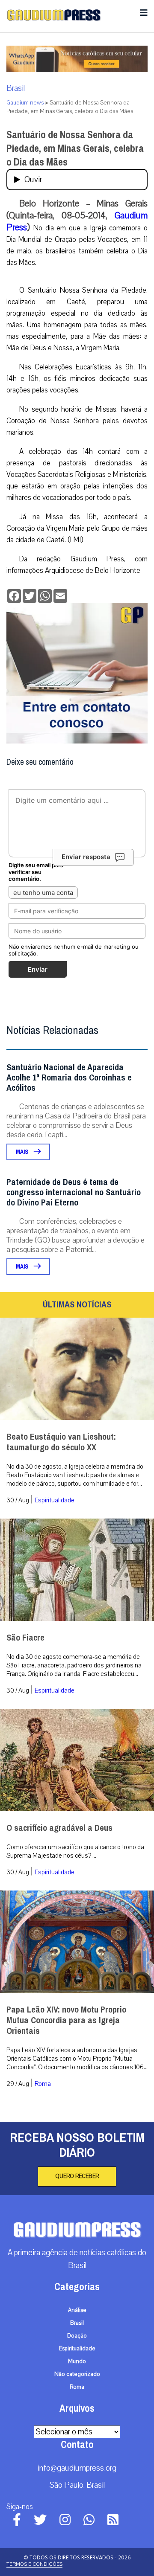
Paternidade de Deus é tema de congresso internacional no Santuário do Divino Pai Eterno (74, 1192)
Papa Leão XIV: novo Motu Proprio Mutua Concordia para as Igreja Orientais (66, 2020)
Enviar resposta (86, 857)
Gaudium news (25, 103)
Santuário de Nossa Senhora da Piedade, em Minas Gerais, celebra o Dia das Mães (75, 148)
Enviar (38, 969)
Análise (77, 2310)
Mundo (77, 2361)
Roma (43, 2084)
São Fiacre (25, 1638)
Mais (23, 1152)
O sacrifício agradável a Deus (59, 1828)
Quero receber (77, 2176)
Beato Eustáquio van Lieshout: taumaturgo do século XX (61, 1442)
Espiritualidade (55, 1500)
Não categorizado (77, 2374)
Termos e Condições (34, 2564)
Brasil (16, 88)
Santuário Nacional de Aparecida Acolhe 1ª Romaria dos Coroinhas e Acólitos (69, 1078)
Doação (77, 2336)
